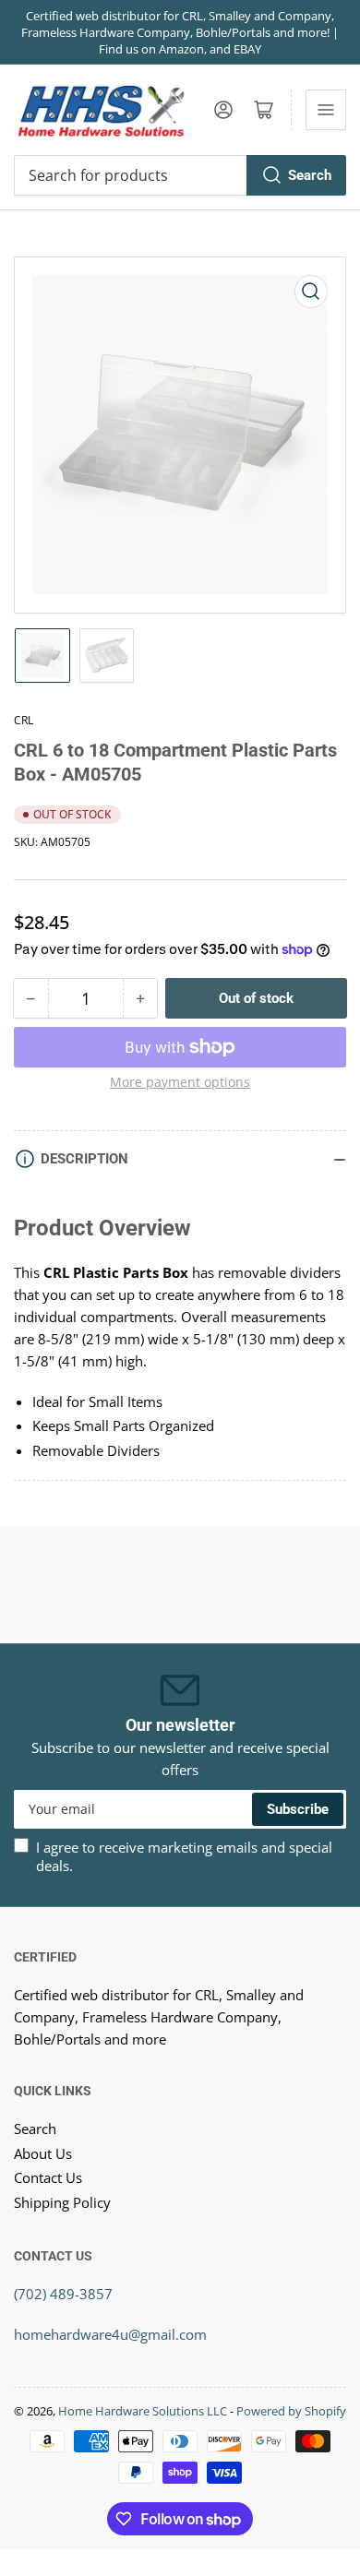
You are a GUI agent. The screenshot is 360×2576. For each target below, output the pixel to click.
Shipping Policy (62, 2202)
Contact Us (48, 2177)
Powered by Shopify (291, 2411)
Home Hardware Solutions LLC (143, 2411)
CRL (24, 720)
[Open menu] (326, 110)
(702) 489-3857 (63, 2294)
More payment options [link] (180, 1082)
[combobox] (180, 175)
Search (310, 175)
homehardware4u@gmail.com (110, 2334)
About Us (43, 2153)
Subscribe (298, 1809)
